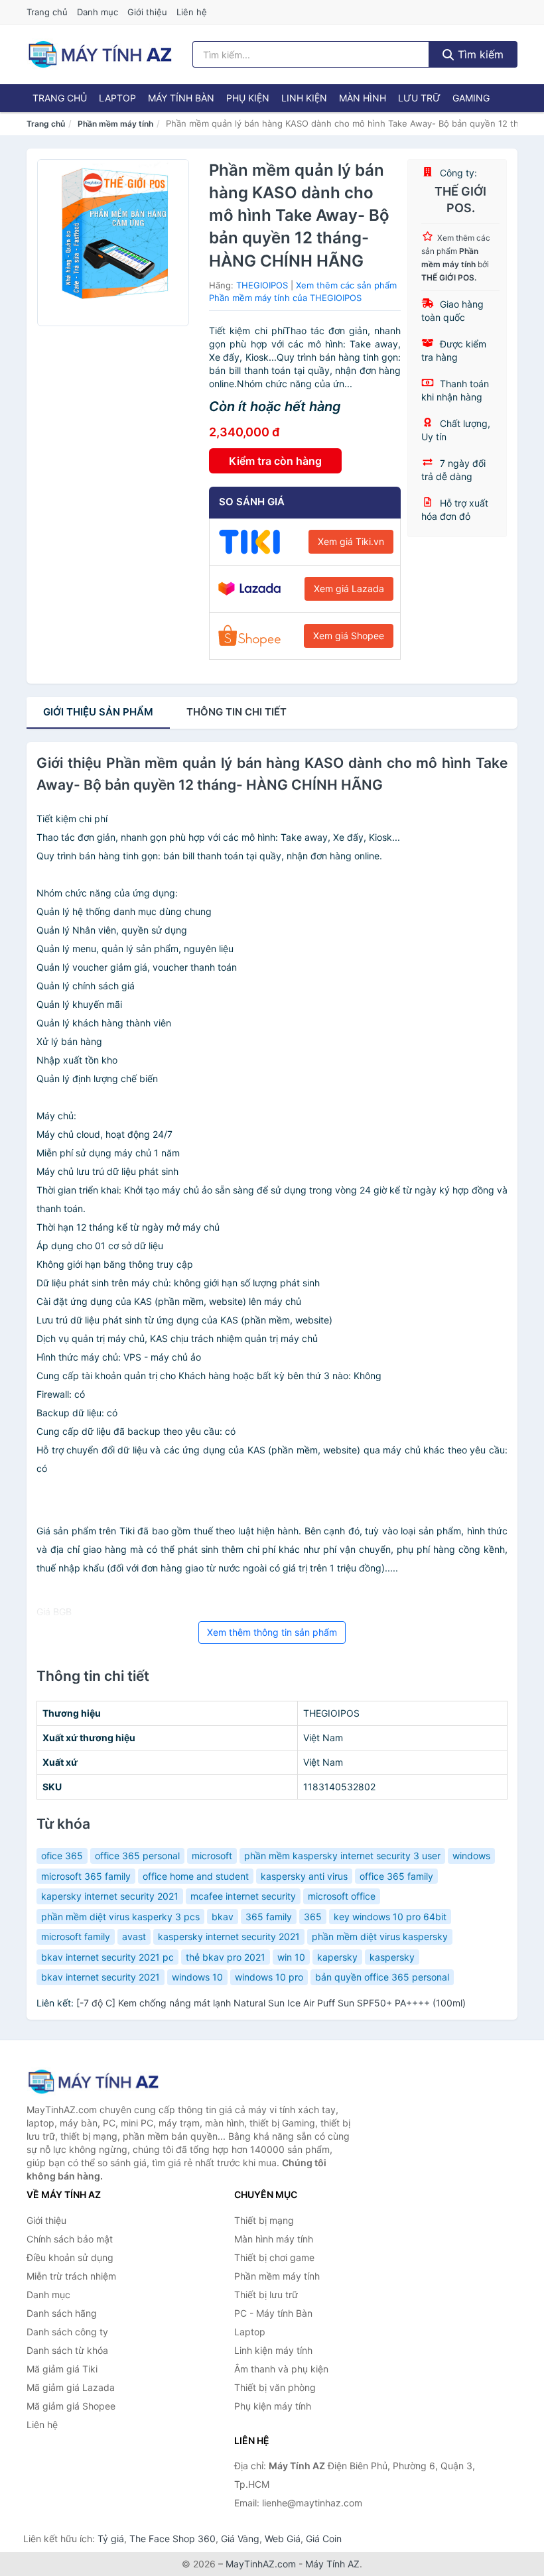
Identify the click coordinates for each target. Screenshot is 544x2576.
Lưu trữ (419, 98)
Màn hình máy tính (274, 2239)
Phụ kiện (248, 98)
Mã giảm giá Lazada (71, 2387)
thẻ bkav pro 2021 (226, 1957)
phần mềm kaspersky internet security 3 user (342, 1856)
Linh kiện (304, 98)
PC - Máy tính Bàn (273, 2313)
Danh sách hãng (62, 2313)
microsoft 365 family (86, 1876)
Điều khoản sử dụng (70, 2257)
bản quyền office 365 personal (382, 1977)
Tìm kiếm (479, 54)
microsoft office (342, 1896)
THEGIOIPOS (262, 285)
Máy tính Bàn (181, 98)
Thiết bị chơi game (274, 2257)
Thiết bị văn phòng (275, 2387)
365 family (269, 1917)
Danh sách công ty (67, 2332)
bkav (223, 1917)
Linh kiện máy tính (273, 2350)
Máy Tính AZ (332, 2564)
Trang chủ (47, 12)
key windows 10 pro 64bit (390, 1917)
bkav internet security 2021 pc (107, 1957)
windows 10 (197, 1977)
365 (313, 1917)
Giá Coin (324, 2539)
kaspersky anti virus (304, 1876)
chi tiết (237, 712)
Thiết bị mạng (264, 2220)
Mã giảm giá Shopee (71, 2406)
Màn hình (363, 98)
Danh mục (98, 12)
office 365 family (396, 1876)
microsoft (212, 1856)
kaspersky (392, 1957)
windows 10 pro (269, 1977)
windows (471, 1856)
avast (134, 1936)
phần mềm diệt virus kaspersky (380, 1936)
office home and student (196, 1876)
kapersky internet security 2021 (110, 1896)
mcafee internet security (243, 1896)
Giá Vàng (240, 2539)
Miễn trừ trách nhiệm (71, 2276)
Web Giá (283, 2539)
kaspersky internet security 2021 (229, 1936)
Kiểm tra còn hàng (275, 461)
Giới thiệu (147, 12)
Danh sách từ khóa (67, 2350)
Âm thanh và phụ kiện (281, 2369)
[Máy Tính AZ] (93, 2082)
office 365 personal (137, 1856)
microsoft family (76, 1936)
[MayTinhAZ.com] (100, 54)
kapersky (337, 1957)
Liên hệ (192, 12)
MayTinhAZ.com (261, 2564)
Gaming (471, 98)
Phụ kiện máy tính (273, 2406)
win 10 (291, 1957)
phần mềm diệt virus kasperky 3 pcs (120, 1917)
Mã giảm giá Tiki (62, 2369)
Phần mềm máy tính (115, 124)
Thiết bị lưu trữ (266, 2295)
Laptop (117, 98)
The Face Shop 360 (172, 2539)
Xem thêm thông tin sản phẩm (272, 1632)
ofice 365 (62, 1856)
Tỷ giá (111, 2539)
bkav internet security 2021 (101, 1977)
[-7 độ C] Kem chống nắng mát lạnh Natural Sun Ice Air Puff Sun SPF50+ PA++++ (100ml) (271, 2003)
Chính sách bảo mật (70, 2239)
